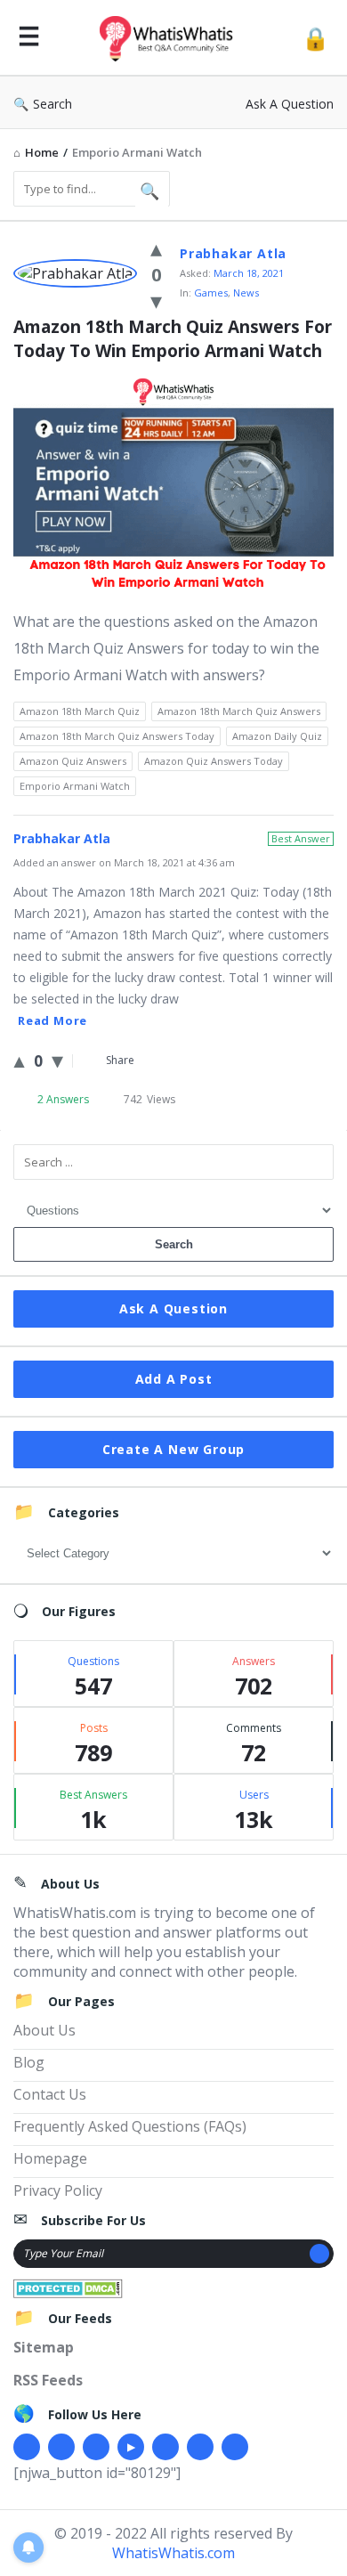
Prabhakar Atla (233, 253)
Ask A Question (290, 104)
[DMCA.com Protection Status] (68, 2287)
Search (52, 104)
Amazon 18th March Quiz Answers (239, 711)
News (246, 293)
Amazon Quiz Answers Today (214, 761)
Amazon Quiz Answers (73, 761)
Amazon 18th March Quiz (80, 711)
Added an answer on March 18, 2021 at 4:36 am (124, 862)
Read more (52, 1020)
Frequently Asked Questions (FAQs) (130, 2126)
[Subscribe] (319, 2254)
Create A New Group (173, 1449)
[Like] (156, 248)
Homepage (50, 2158)
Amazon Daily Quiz (277, 736)
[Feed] (235, 2447)
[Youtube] (131, 2447)
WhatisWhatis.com (173, 2553)
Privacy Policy (58, 2190)
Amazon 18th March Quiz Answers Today (117, 736)
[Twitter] (61, 2447)
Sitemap (44, 2347)
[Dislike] (156, 300)
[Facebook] (27, 2447)
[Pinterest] (200, 2447)
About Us (44, 2030)
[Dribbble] (96, 2447)
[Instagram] (165, 2447)
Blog (29, 2062)
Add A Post (174, 1379)
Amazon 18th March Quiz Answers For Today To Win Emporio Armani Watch (173, 339)
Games (211, 293)
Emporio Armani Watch (75, 786)
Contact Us (50, 2094)
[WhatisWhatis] (171, 38)
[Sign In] (315, 38)
